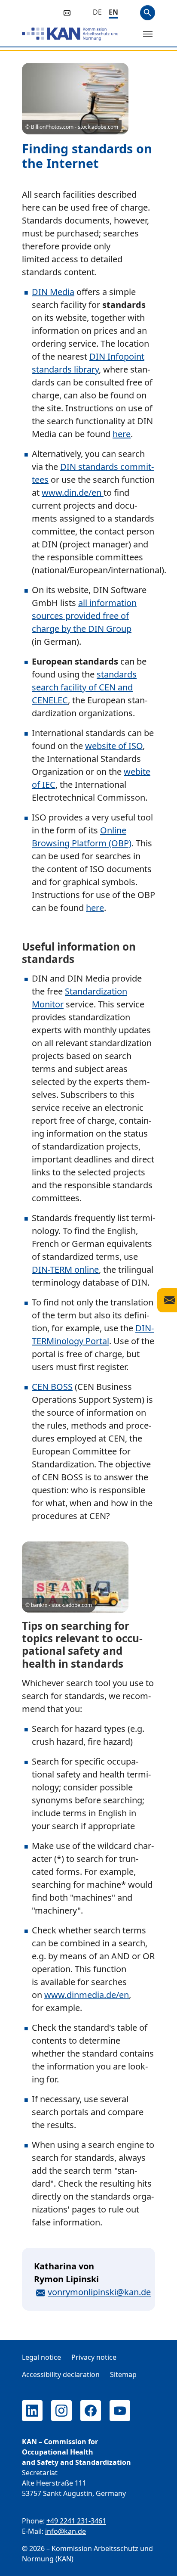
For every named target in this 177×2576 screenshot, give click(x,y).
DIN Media (53, 292)
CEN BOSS (52, 1387)
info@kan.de (66, 2531)
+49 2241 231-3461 (76, 2521)
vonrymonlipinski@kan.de (99, 2292)
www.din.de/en (73, 493)
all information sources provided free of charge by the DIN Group (84, 616)
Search (148, 13)
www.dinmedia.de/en (87, 1995)
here (122, 434)
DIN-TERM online (65, 1269)
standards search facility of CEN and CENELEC (84, 687)
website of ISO (114, 746)
